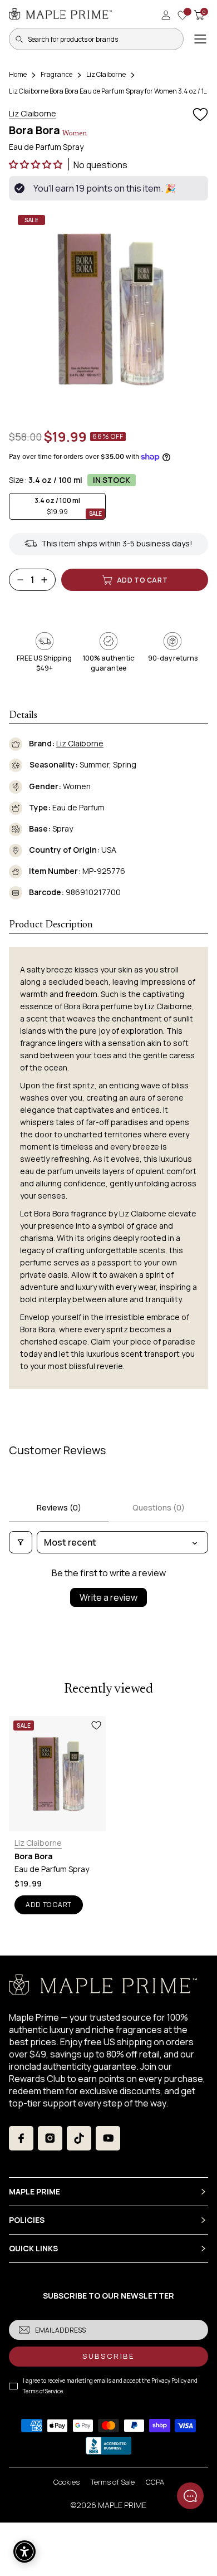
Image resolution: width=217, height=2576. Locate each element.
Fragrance (56, 74)
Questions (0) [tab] (159, 1507)
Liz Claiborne (106, 74)
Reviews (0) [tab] (59, 1507)
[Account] (166, 15)
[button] (36, 164)
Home (18, 74)
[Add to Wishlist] (200, 115)
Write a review (108, 1597)
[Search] (19, 39)
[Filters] (21, 1542)
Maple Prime (122, 2505)
